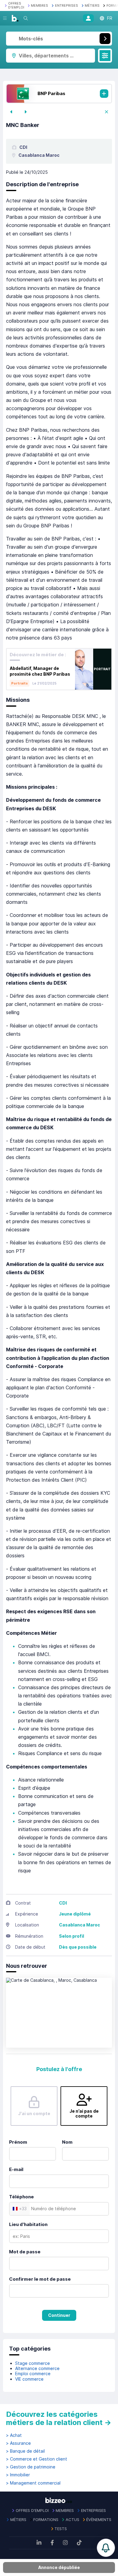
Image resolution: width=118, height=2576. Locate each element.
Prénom (18, 2142)
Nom (67, 2142)
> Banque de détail (25, 2451)
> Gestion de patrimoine (31, 2467)
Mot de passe (25, 2252)
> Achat (14, 2435)
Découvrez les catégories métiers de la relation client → (59, 2418)
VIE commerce (29, 2379)
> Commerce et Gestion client (37, 2459)
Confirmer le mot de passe (40, 2279)
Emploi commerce (33, 2374)
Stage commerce (33, 2363)
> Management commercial (33, 2483)
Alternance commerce (37, 2368)
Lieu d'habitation (28, 2224)
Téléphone (21, 2197)
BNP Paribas (51, 93)
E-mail (16, 2169)
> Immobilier (18, 2475)
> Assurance (18, 2443)
